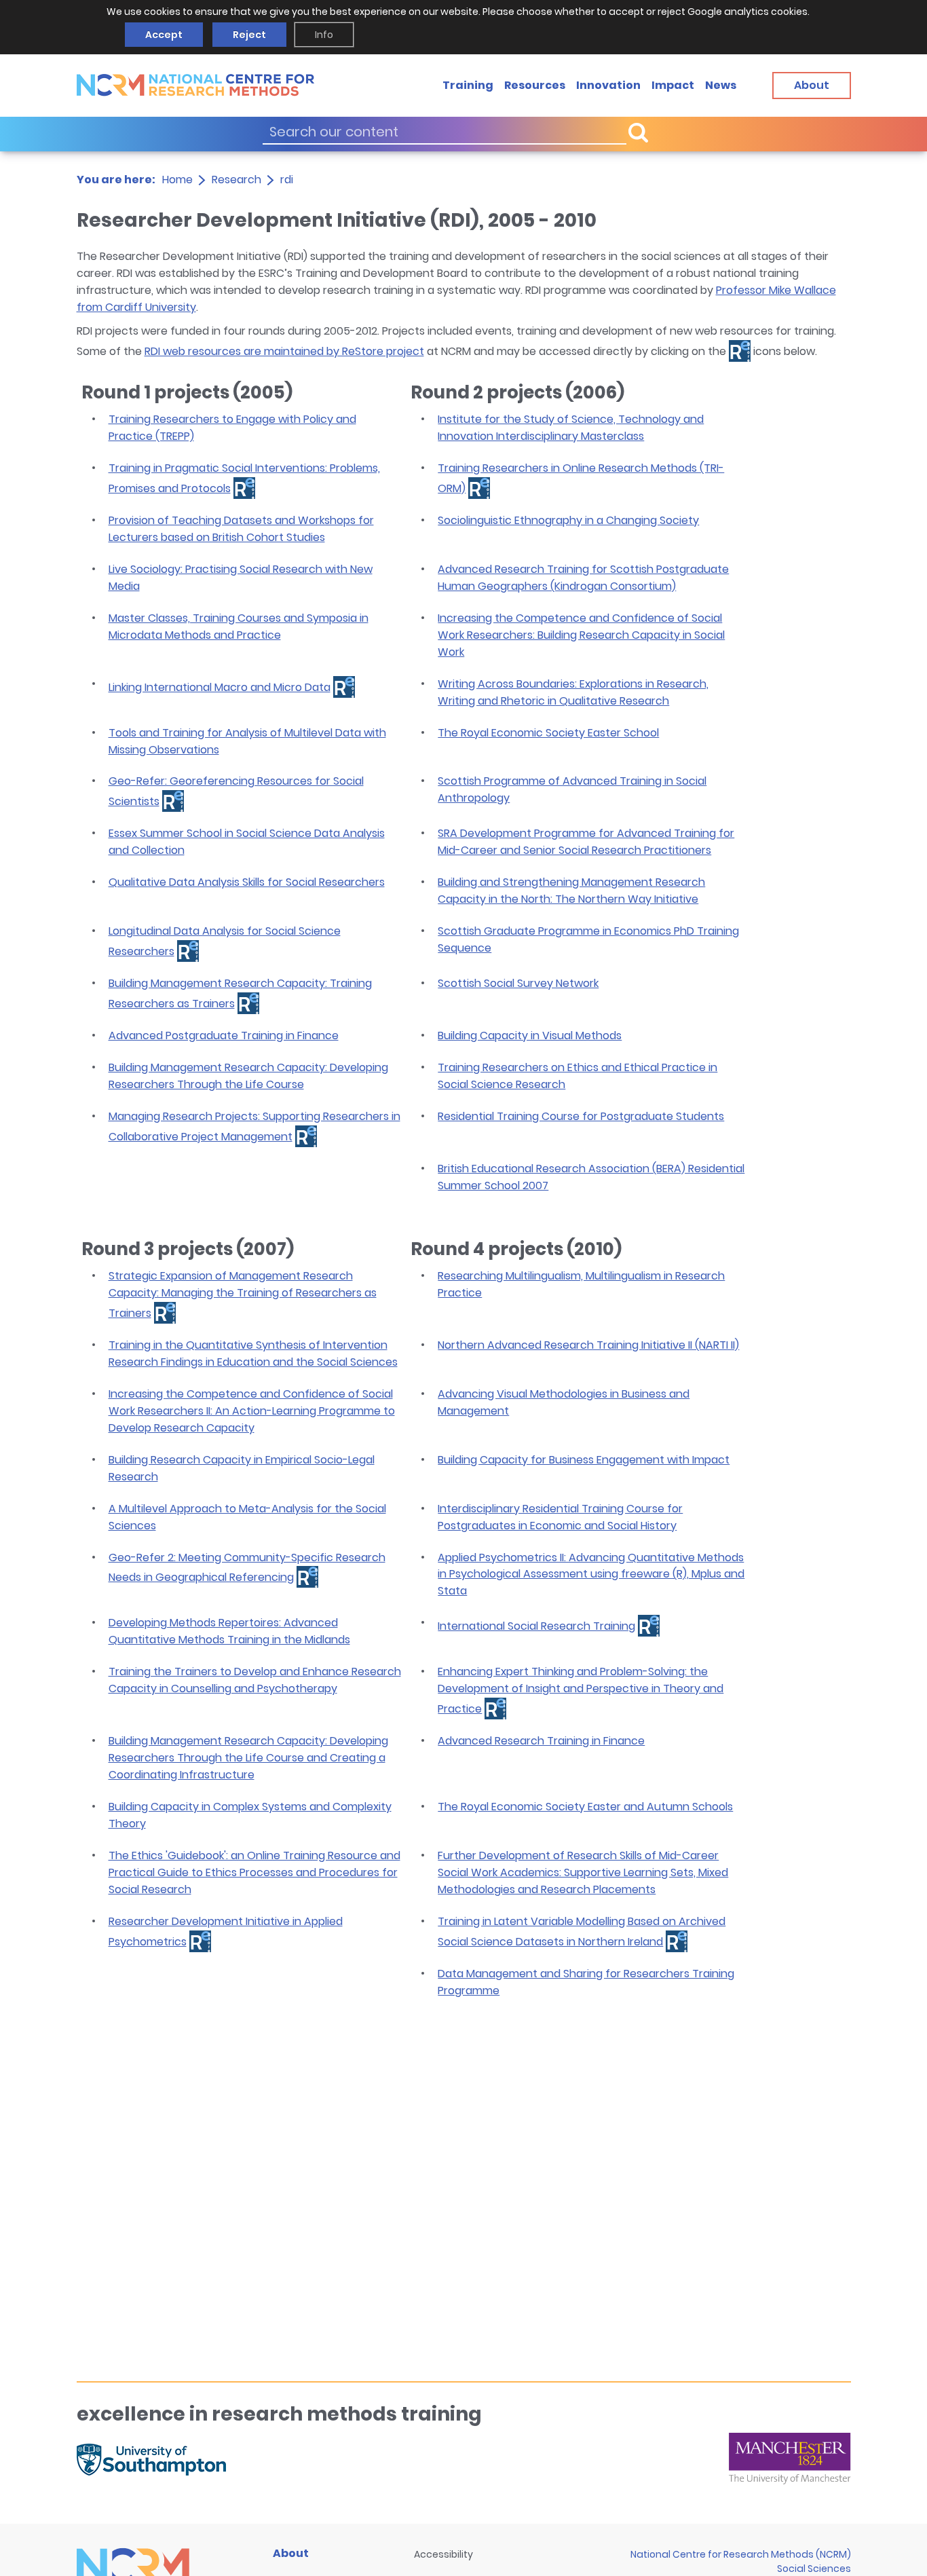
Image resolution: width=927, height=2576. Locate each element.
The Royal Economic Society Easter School (548, 733)
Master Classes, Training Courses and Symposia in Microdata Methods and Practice (239, 627)
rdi (287, 180)
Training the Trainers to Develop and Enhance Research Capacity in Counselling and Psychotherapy (255, 1680)
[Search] (638, 132)
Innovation (608, 85)
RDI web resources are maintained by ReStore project (284, 351)
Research (237, 180)
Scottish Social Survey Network (518, 983)
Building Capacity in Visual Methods (530, 1035)
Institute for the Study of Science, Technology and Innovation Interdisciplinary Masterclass (571, 428)
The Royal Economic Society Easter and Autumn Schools (585, 1807)
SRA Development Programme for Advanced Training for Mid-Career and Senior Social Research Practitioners (586, 842)
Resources (535, 85)
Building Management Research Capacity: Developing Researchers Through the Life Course (248, 1076)
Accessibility (443, 2554)
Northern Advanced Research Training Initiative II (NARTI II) (588, 1345)
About (291, 2553)
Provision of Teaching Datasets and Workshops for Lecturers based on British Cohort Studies (241, 529)
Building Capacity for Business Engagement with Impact (584, 1460)
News (721, 85)
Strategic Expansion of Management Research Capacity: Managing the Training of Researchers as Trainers (243, 1294)
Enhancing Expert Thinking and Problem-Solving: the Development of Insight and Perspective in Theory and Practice (581, 1690)
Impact (673, 85)
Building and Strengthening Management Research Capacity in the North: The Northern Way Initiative (571, 891)
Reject (249, 35)
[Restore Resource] (244, 488)
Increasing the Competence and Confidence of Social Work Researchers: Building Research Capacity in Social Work (581, 635)
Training (468, 85)
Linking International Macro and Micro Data (220, 687)
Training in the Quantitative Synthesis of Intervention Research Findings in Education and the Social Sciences (253, 1354)
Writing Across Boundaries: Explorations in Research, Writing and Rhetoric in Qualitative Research (573, 692)
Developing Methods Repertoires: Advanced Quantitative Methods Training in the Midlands (229, 1631)
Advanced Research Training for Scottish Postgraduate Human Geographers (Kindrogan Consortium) (583, 578)
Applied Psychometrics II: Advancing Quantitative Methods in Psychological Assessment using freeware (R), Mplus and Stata (591, 1574)
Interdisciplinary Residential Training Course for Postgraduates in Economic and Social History (560, 1517)
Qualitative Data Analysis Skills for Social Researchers (247, 882)
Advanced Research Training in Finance (541, 1741)
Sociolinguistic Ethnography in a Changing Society (568, 520)
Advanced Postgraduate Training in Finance (224, 1035)
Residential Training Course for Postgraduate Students (581, 1116)
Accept (164, 35)
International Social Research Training (536, 1626)
